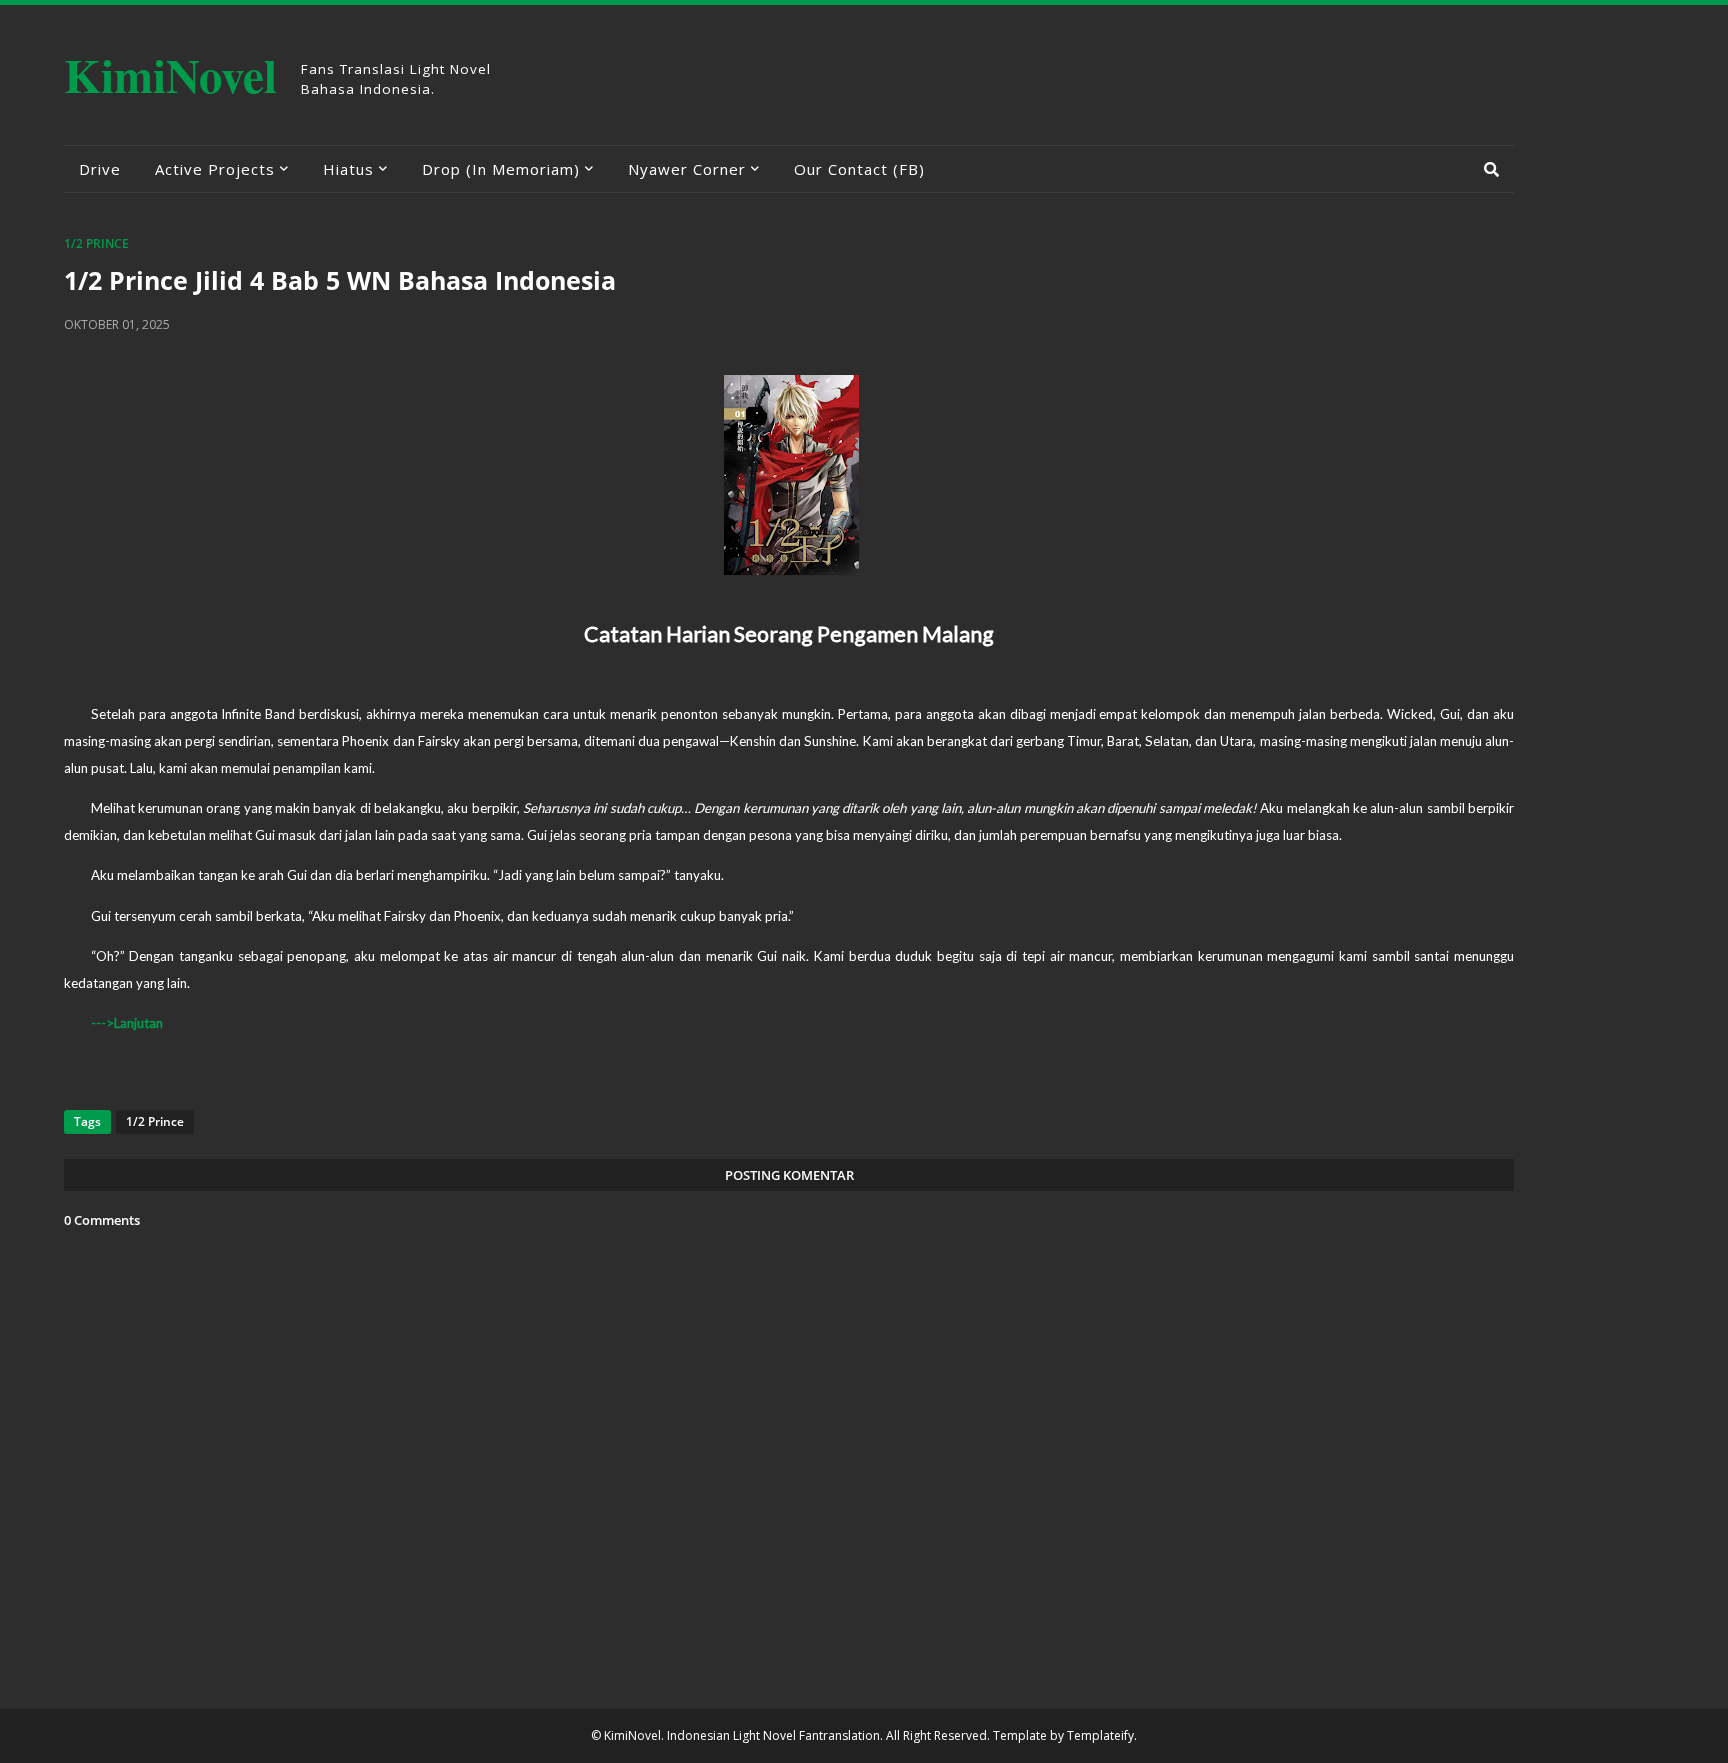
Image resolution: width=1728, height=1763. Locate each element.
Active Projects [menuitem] (215, 169)
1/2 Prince (96, 243)
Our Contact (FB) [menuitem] (859, 169)
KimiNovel (170, 74)
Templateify (1100, 1735)
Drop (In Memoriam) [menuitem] (501, 169)
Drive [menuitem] (100, 169)
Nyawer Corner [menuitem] (687, 169)
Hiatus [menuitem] (348, 169)
